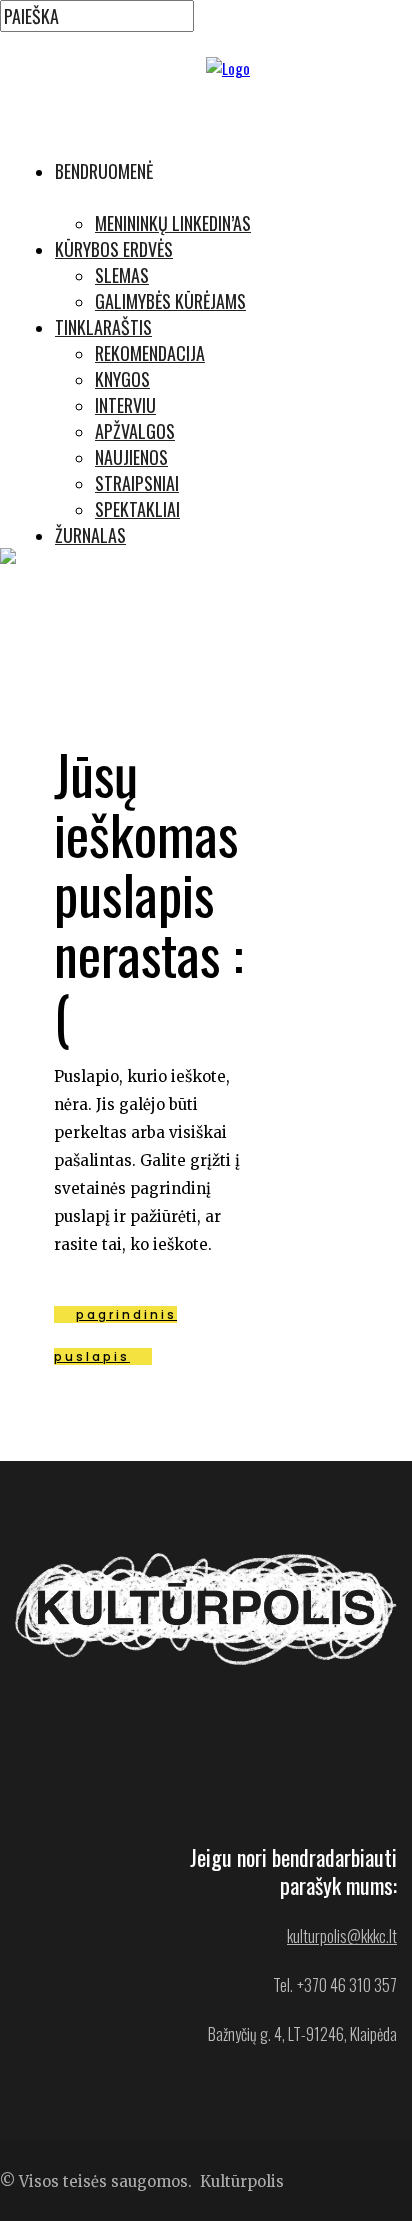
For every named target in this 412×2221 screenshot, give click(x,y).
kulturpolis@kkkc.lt (342, 1936)
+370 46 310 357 (347, 1985)
